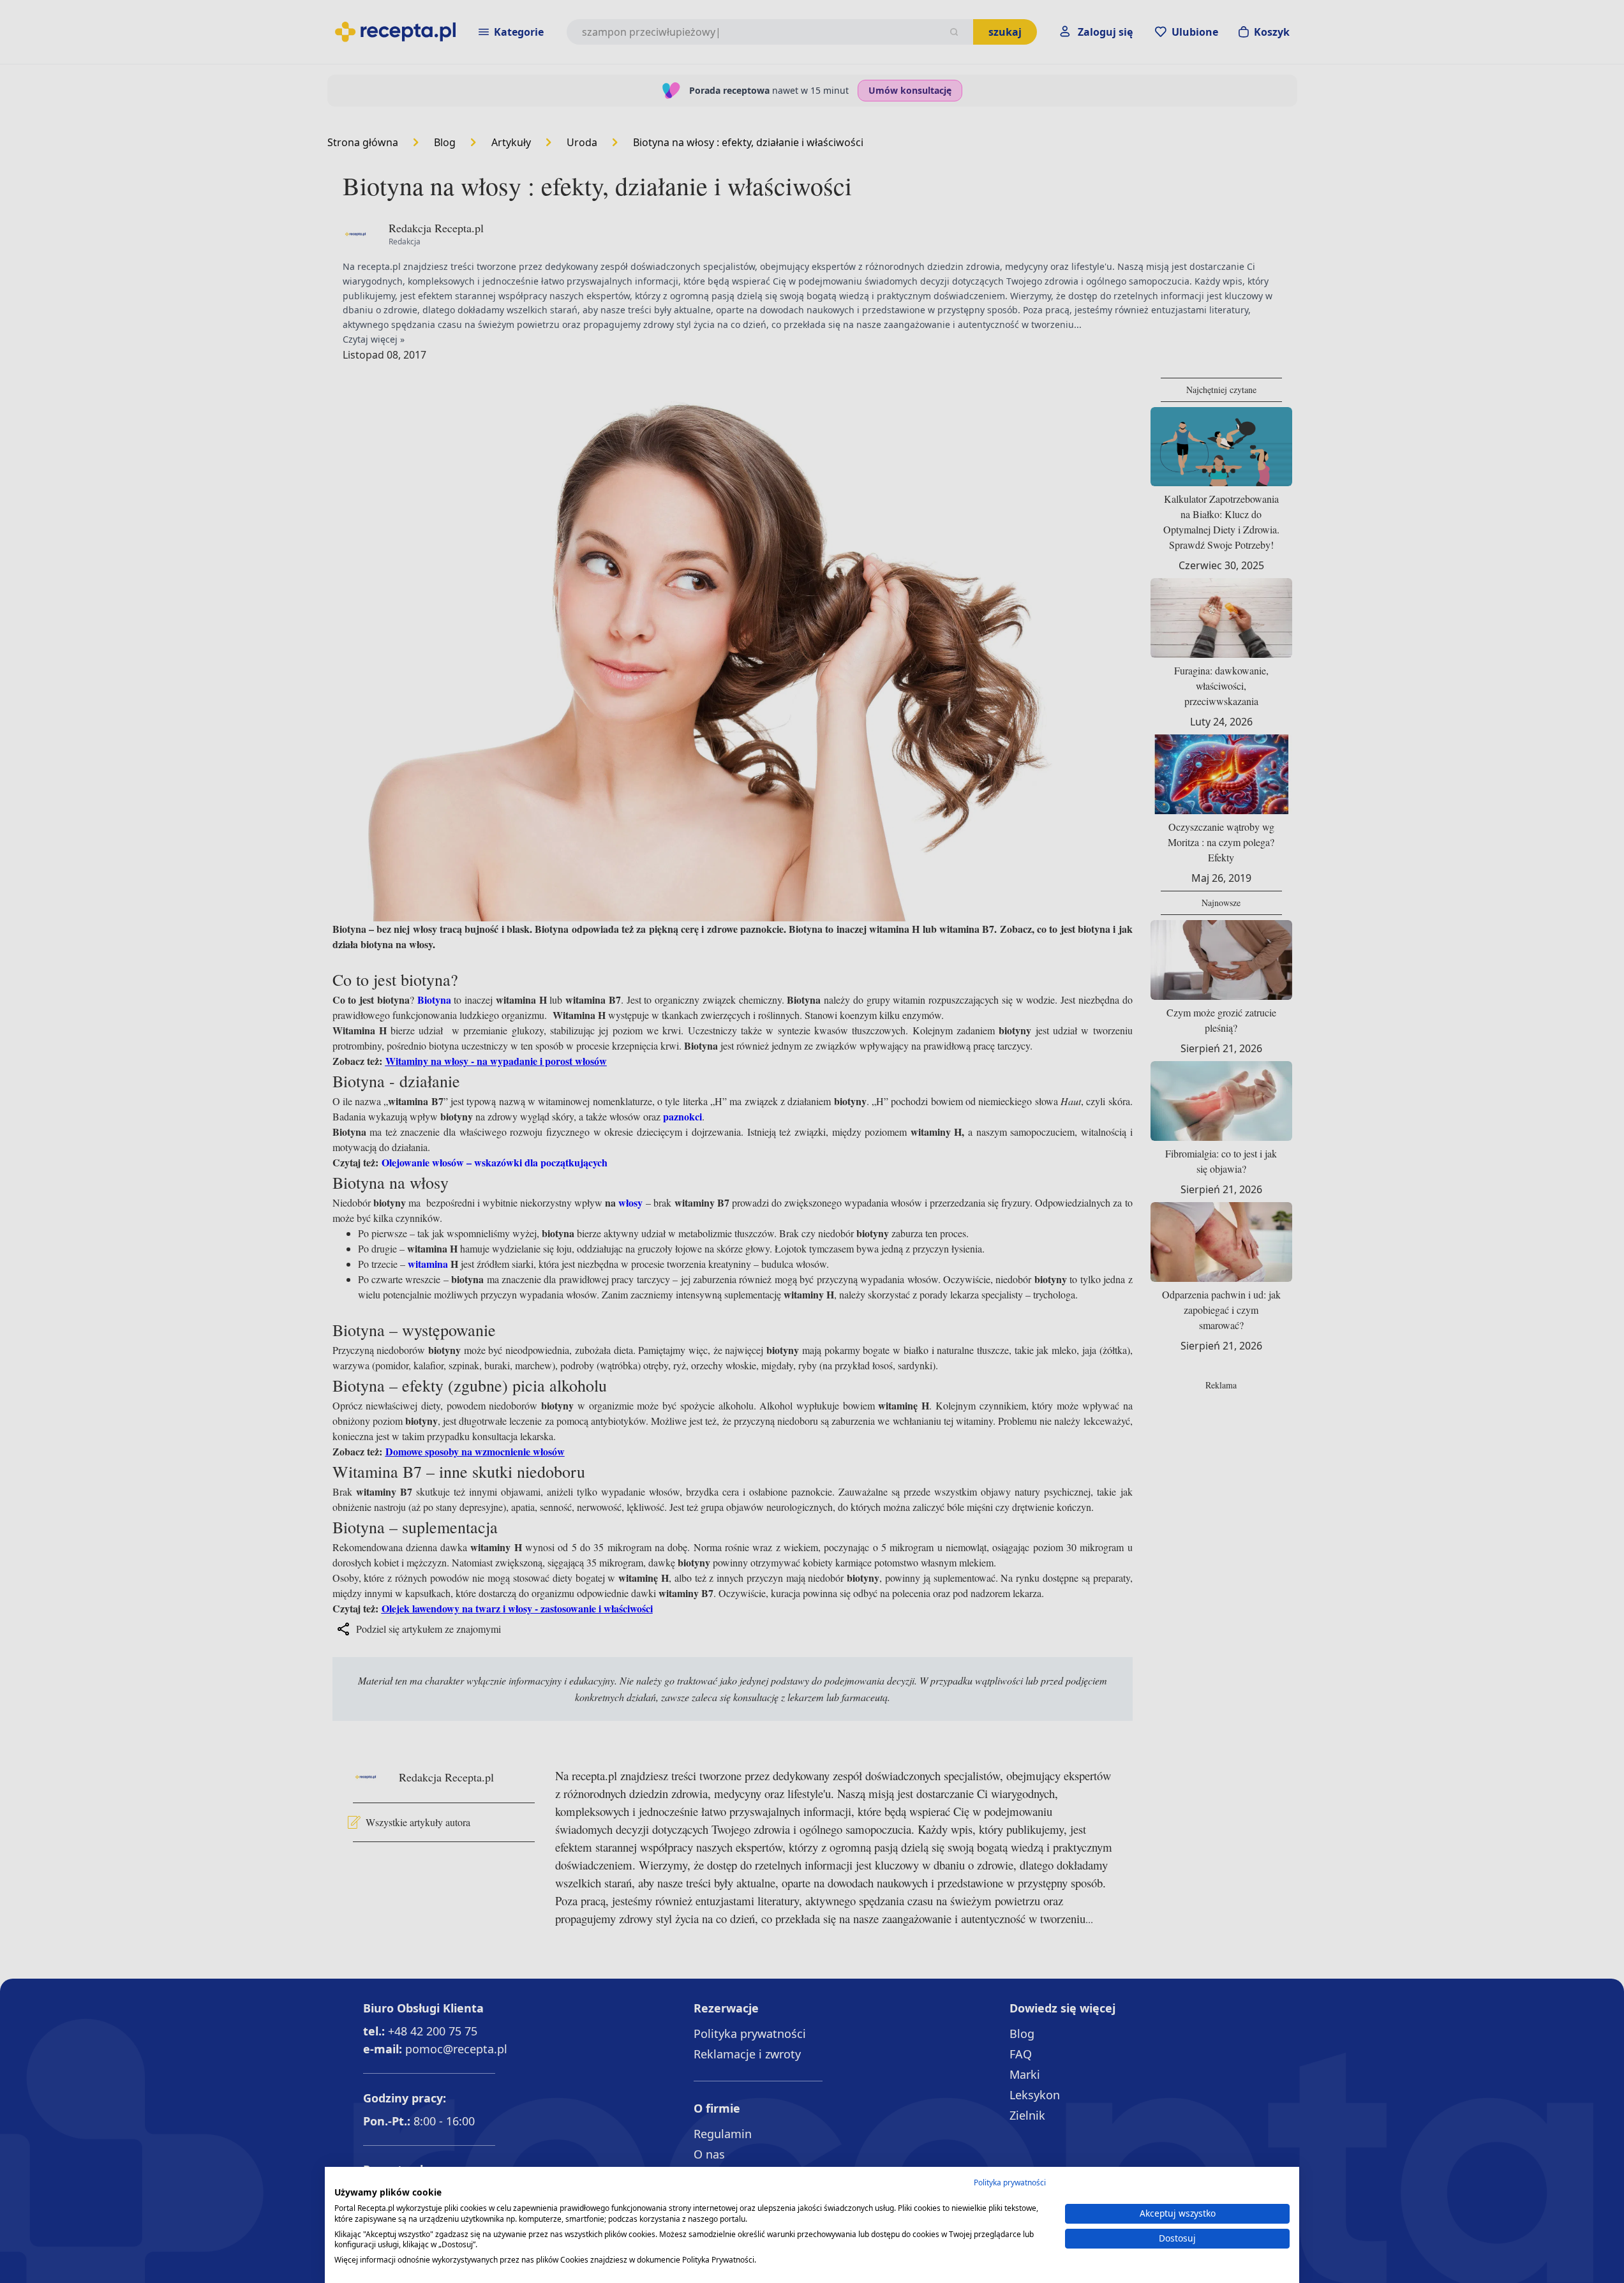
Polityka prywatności (1010, 2183)
